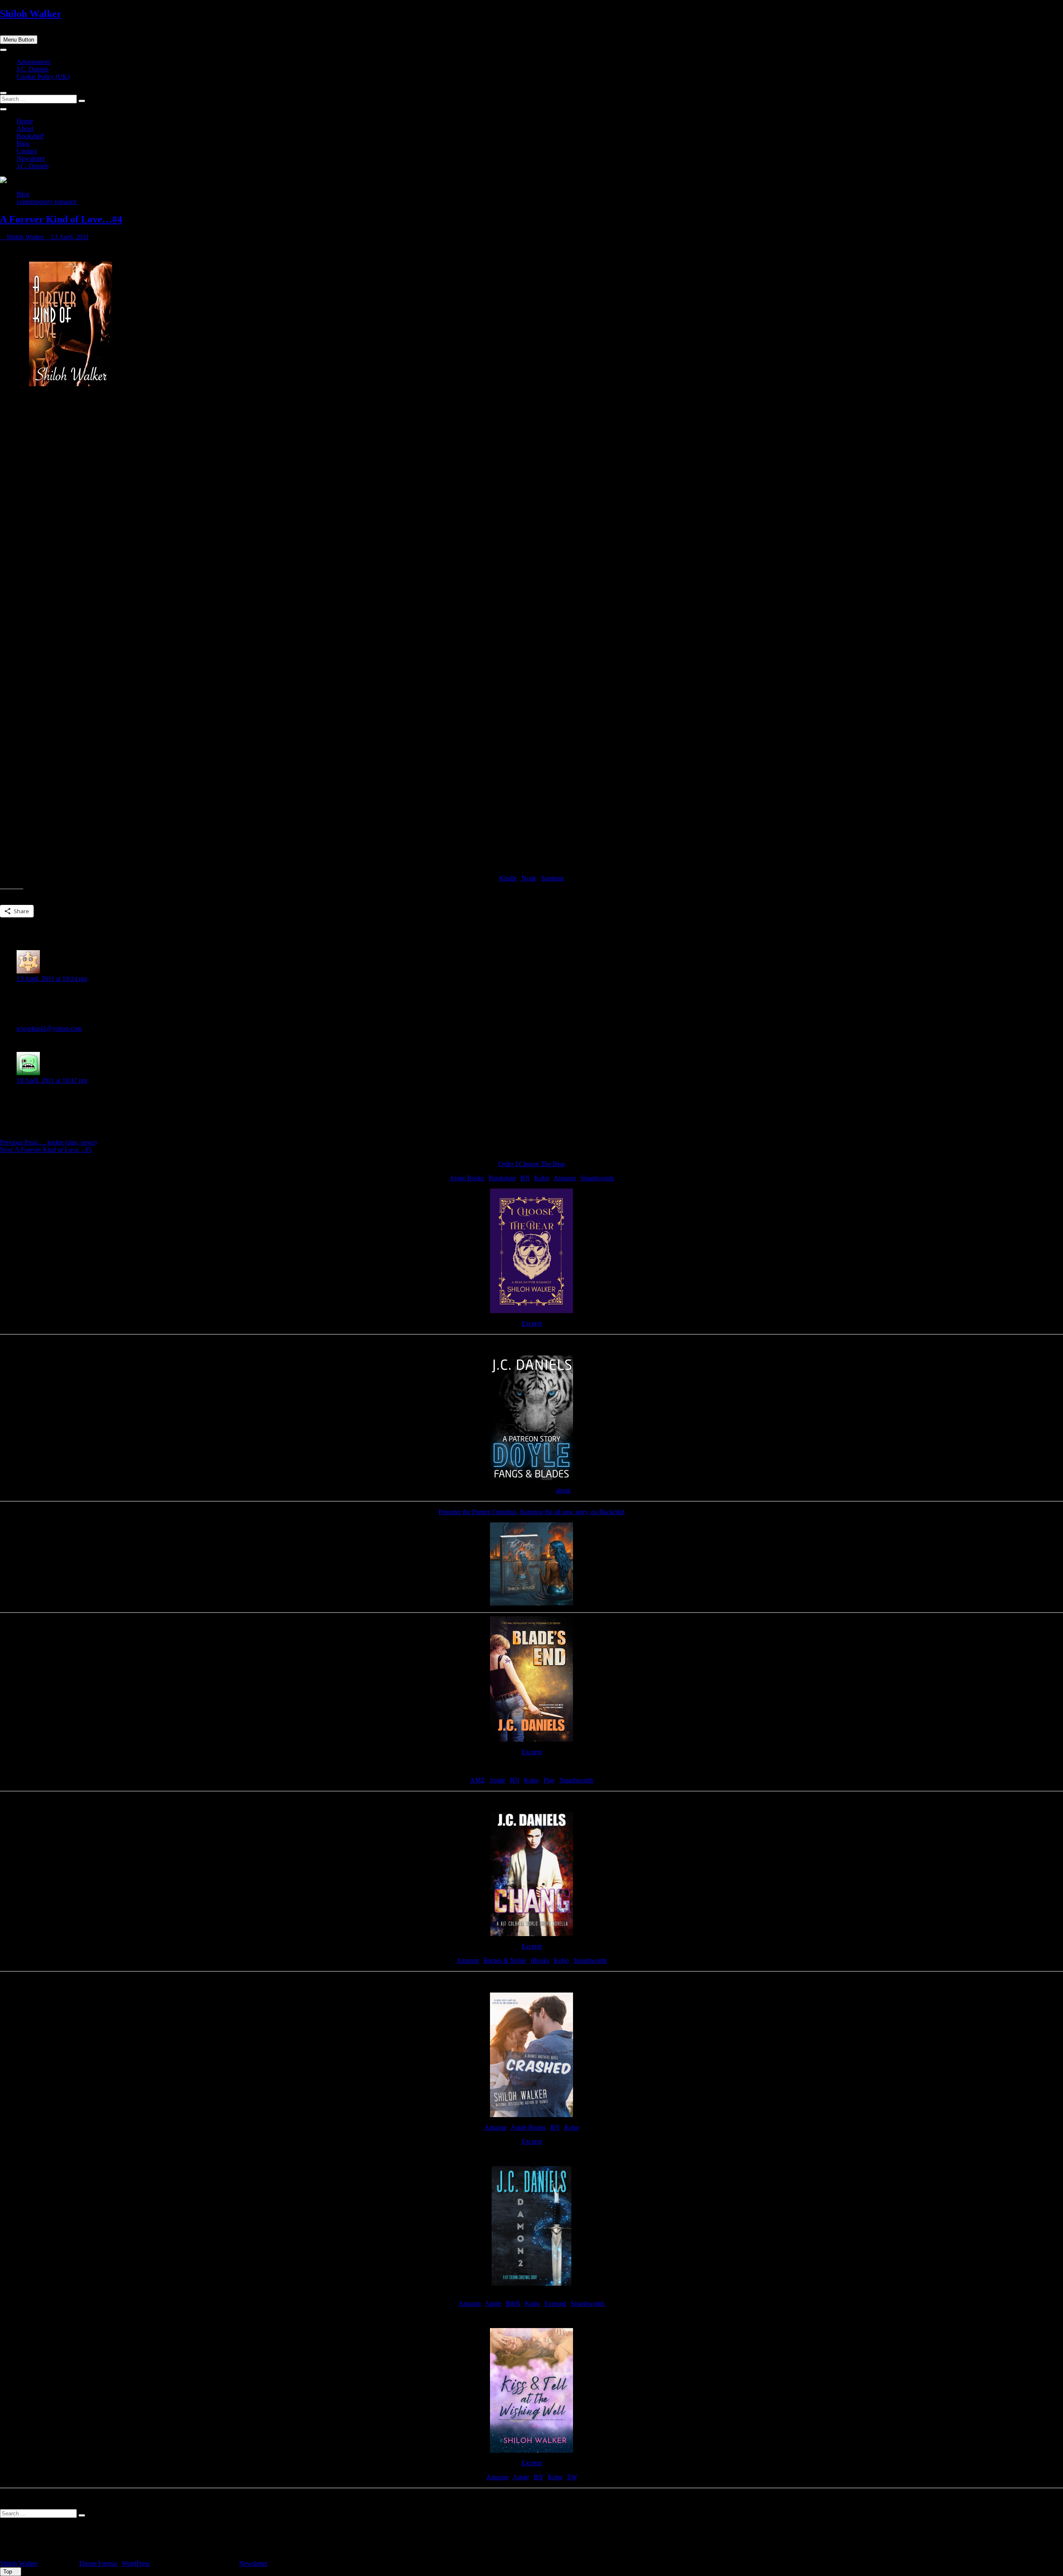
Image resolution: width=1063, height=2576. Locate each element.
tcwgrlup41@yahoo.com (49, 1028)
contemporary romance (47, 202)
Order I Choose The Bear (532, 1164)
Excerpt (532, 1323)
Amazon (565, 1178)
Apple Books (467, 1178)
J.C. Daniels (33, 69)
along (563, 1490)
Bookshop (502, 1178)
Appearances (34, 62)
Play (549, 1780)
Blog (23, 143)
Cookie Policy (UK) (43, 77)
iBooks (540, 1960)
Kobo (542, 1178)
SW (572, 2477)
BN (525, 1178)
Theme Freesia (98, 2563)
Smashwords (597, 1178)
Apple (497, 1780)
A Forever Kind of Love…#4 (61, 219)
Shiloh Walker (31, 14)
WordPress (136, 2563)
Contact (27, 151)
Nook (528, 878)
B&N (513, 2303)
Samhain (552, 878)
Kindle (508, 878)
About (25, 129)
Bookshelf (30, 136)
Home (25, 121)
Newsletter (31, 158)
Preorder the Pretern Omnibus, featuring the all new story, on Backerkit (531, 1512)
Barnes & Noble (505, 1960)
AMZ (478, 1780)
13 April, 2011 (69, 237)
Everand (555, 2303)
